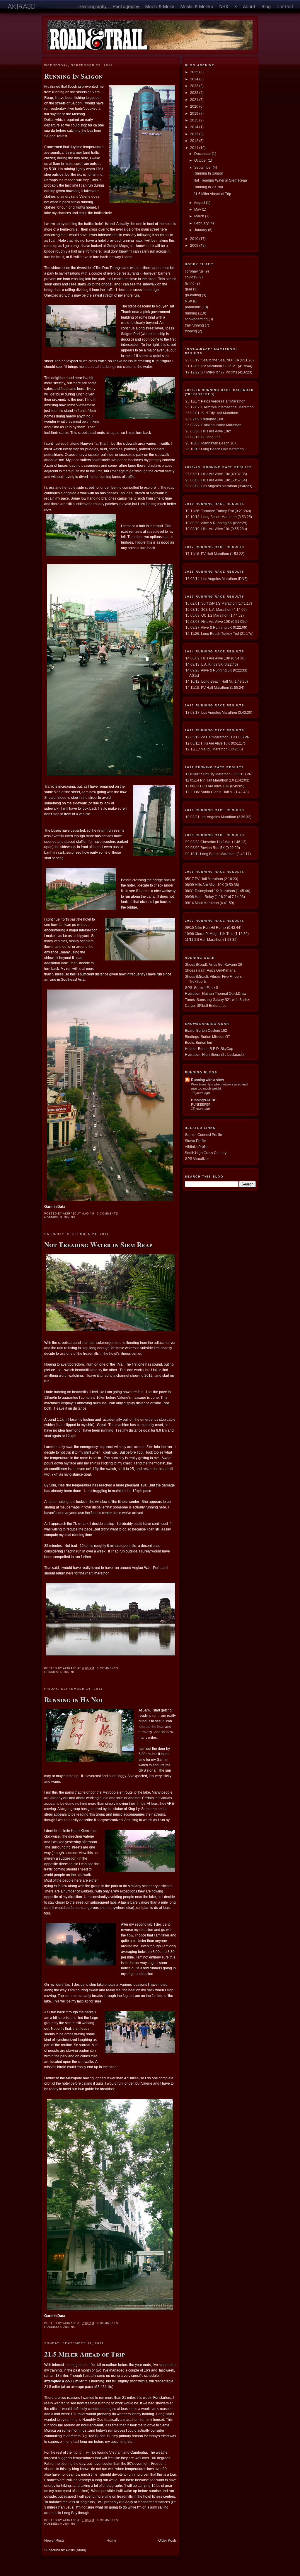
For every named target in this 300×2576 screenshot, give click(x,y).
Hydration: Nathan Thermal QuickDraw (216, 993)
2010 (195, 239)
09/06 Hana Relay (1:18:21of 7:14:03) (215, 897)
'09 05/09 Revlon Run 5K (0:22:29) (212, 848)
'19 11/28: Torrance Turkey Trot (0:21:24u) (218, 511)
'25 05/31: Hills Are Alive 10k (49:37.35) (216, 474)
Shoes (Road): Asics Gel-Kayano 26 (213, 964)
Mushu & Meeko (197, 7)
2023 (195, 86)
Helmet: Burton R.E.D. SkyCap (209, 1049)
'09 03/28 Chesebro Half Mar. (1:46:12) (216, 842)
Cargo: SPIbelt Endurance (206, 1005)
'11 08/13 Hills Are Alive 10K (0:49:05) (215, 786)
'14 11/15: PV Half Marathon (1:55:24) (215, 687)
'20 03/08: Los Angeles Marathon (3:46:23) (219, 486)
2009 (195, 245)
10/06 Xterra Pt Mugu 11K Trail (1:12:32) (217, 934)
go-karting (193, 295)
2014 (195, 127)
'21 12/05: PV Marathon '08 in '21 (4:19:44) (219, 366)
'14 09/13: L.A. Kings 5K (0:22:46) (211, 664)
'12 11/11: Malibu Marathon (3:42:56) (214, 749)
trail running (194, 325)
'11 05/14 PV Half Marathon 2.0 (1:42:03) (217, 780)
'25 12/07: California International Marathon (219, 407)
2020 (195, 106)
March (200, 216)
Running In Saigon (73, 76)
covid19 (191, 277)
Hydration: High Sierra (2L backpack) (214, 1054)
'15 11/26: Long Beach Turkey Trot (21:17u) (219, 634)
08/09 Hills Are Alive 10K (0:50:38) (212, 885)
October (201, 160)
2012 (195, 141)
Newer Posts (54, 2540)
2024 (195, 79)
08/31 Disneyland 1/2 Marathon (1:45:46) (218, 891)
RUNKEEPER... (202, 1105)
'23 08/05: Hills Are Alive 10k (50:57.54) (216, 480)
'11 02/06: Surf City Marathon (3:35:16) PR (218, 774)
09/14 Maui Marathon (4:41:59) (209, 903)
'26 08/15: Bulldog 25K (203, 437)
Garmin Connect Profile (203, 1135)
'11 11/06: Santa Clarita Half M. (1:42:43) (217, 792)
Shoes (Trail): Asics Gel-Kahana (210, 970)
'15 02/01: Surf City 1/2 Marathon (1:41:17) (218, 603)
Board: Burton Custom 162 (206, 1030)
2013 (195, 134)
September (203, 167)
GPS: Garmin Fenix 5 (202, 988)
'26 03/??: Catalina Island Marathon (213, 425)
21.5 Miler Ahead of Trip (85, 2354)
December (203, 154)
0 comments (108, 1214)
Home (111, 2540)
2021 (195, 100)
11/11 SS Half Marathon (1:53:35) (211, 939)
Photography (126, 7)
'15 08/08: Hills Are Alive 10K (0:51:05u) (216, 621)
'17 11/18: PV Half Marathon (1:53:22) (215, 554)
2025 (195, 72)
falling (190, 283)
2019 (195, 113)
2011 (195, 148)
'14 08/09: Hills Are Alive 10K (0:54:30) (215, 658)
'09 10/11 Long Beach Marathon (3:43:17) (218, 854)
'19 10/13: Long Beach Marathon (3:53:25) (218, 517)
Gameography (93, 7)
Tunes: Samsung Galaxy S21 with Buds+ (217, 1000)
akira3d (22, 6)
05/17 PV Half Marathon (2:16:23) (212, 879)
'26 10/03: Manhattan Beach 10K (211, 443)
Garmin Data (55, 1206)
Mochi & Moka (160, 7)
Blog (266, 7)
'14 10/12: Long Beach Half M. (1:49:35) (216, 681)
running (68, 1217)
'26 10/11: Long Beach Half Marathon (214, 449)
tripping (191, 331)
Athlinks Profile (197, 1147)
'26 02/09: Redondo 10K (204, 419)
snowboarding (196, 319)
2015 (195, 120)
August (200, 203)
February (202, 223)
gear (189, 289)
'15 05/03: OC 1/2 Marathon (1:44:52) (214, 615)
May (198, 209)
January (201, 230)
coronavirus (194, 271)
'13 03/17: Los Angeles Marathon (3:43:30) (219, 712)
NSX (224, 7)
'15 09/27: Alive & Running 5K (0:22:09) (216, 627)
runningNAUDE (204, 1100)
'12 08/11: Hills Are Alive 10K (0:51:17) (215, 743)
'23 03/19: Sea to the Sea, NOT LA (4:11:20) (219, 360)
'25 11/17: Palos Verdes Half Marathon (215, 401)
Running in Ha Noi (73, 1699)
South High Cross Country (206, 1153)
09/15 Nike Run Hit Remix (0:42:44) (213, 927)
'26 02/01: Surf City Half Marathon (212, 413)
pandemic (193, 307)
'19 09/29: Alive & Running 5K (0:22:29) (216, 523)
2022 (195, 93)
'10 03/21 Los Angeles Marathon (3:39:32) (218, 817)
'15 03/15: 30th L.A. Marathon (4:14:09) (216, 609)
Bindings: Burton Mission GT (207, 1037)
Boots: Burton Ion (198, 1042)
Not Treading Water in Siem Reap (98, 1244)
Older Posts (167, 2540)
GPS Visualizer (197, 1159)
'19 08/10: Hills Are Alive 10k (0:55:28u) (216, 529)
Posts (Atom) (76, 2550)
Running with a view (207, 1080)
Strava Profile (196, 1141)
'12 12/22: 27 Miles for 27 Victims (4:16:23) (219, 372)
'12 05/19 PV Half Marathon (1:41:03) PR (217, 737)
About (249, 7)
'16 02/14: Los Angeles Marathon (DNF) (216, 579)
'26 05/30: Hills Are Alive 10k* (208, 431)
